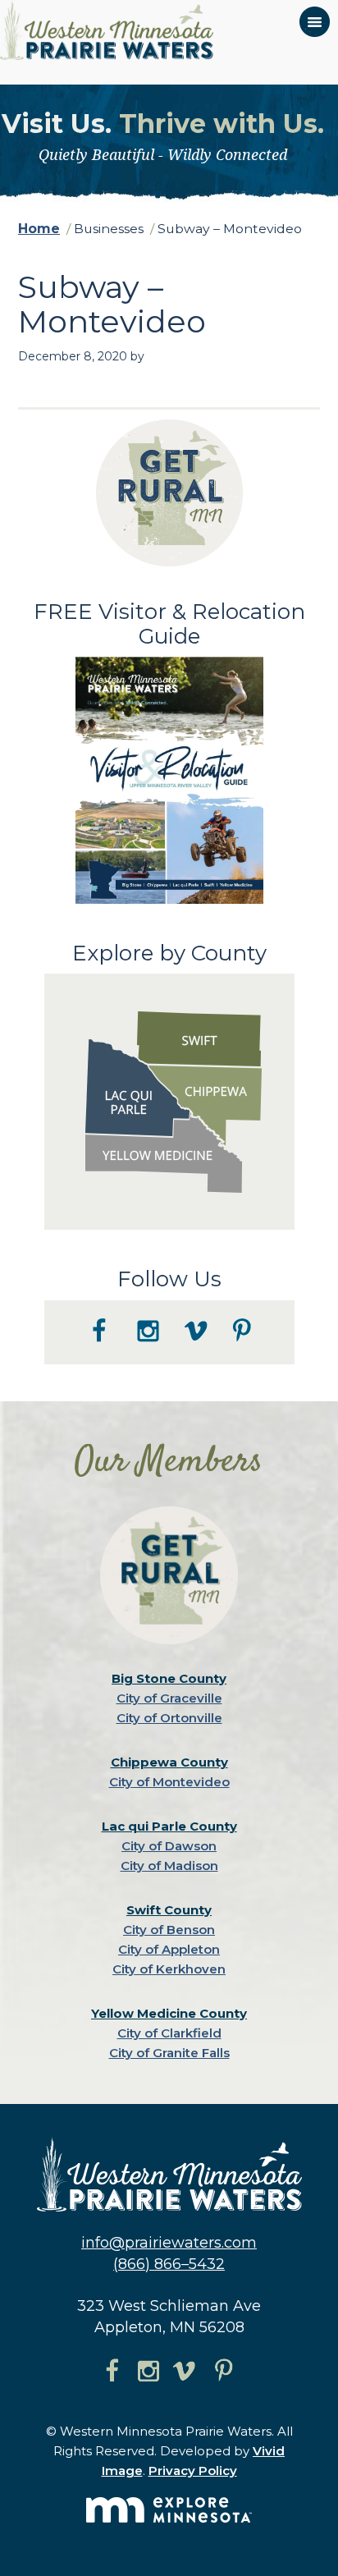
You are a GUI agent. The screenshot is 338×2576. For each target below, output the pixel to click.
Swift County (169, 1910)
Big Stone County (169, 1678)
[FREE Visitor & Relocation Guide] (169, 900)
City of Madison (169, 1866)
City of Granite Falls (169, 2053)
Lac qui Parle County (169, 1826)
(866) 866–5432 (169, 2264)
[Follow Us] (169, 1360)
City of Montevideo (169, 1782)
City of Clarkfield (169, 2033)
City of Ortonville (169, 1718)
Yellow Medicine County (169, 2013)
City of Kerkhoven (169, 1969)
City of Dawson (169, 1846)
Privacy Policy (193, 2471)
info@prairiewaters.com (169, 2243)
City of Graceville (169, 1698)
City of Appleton (169, 1949)
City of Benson (169, 1930)
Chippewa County (169, 1762)
